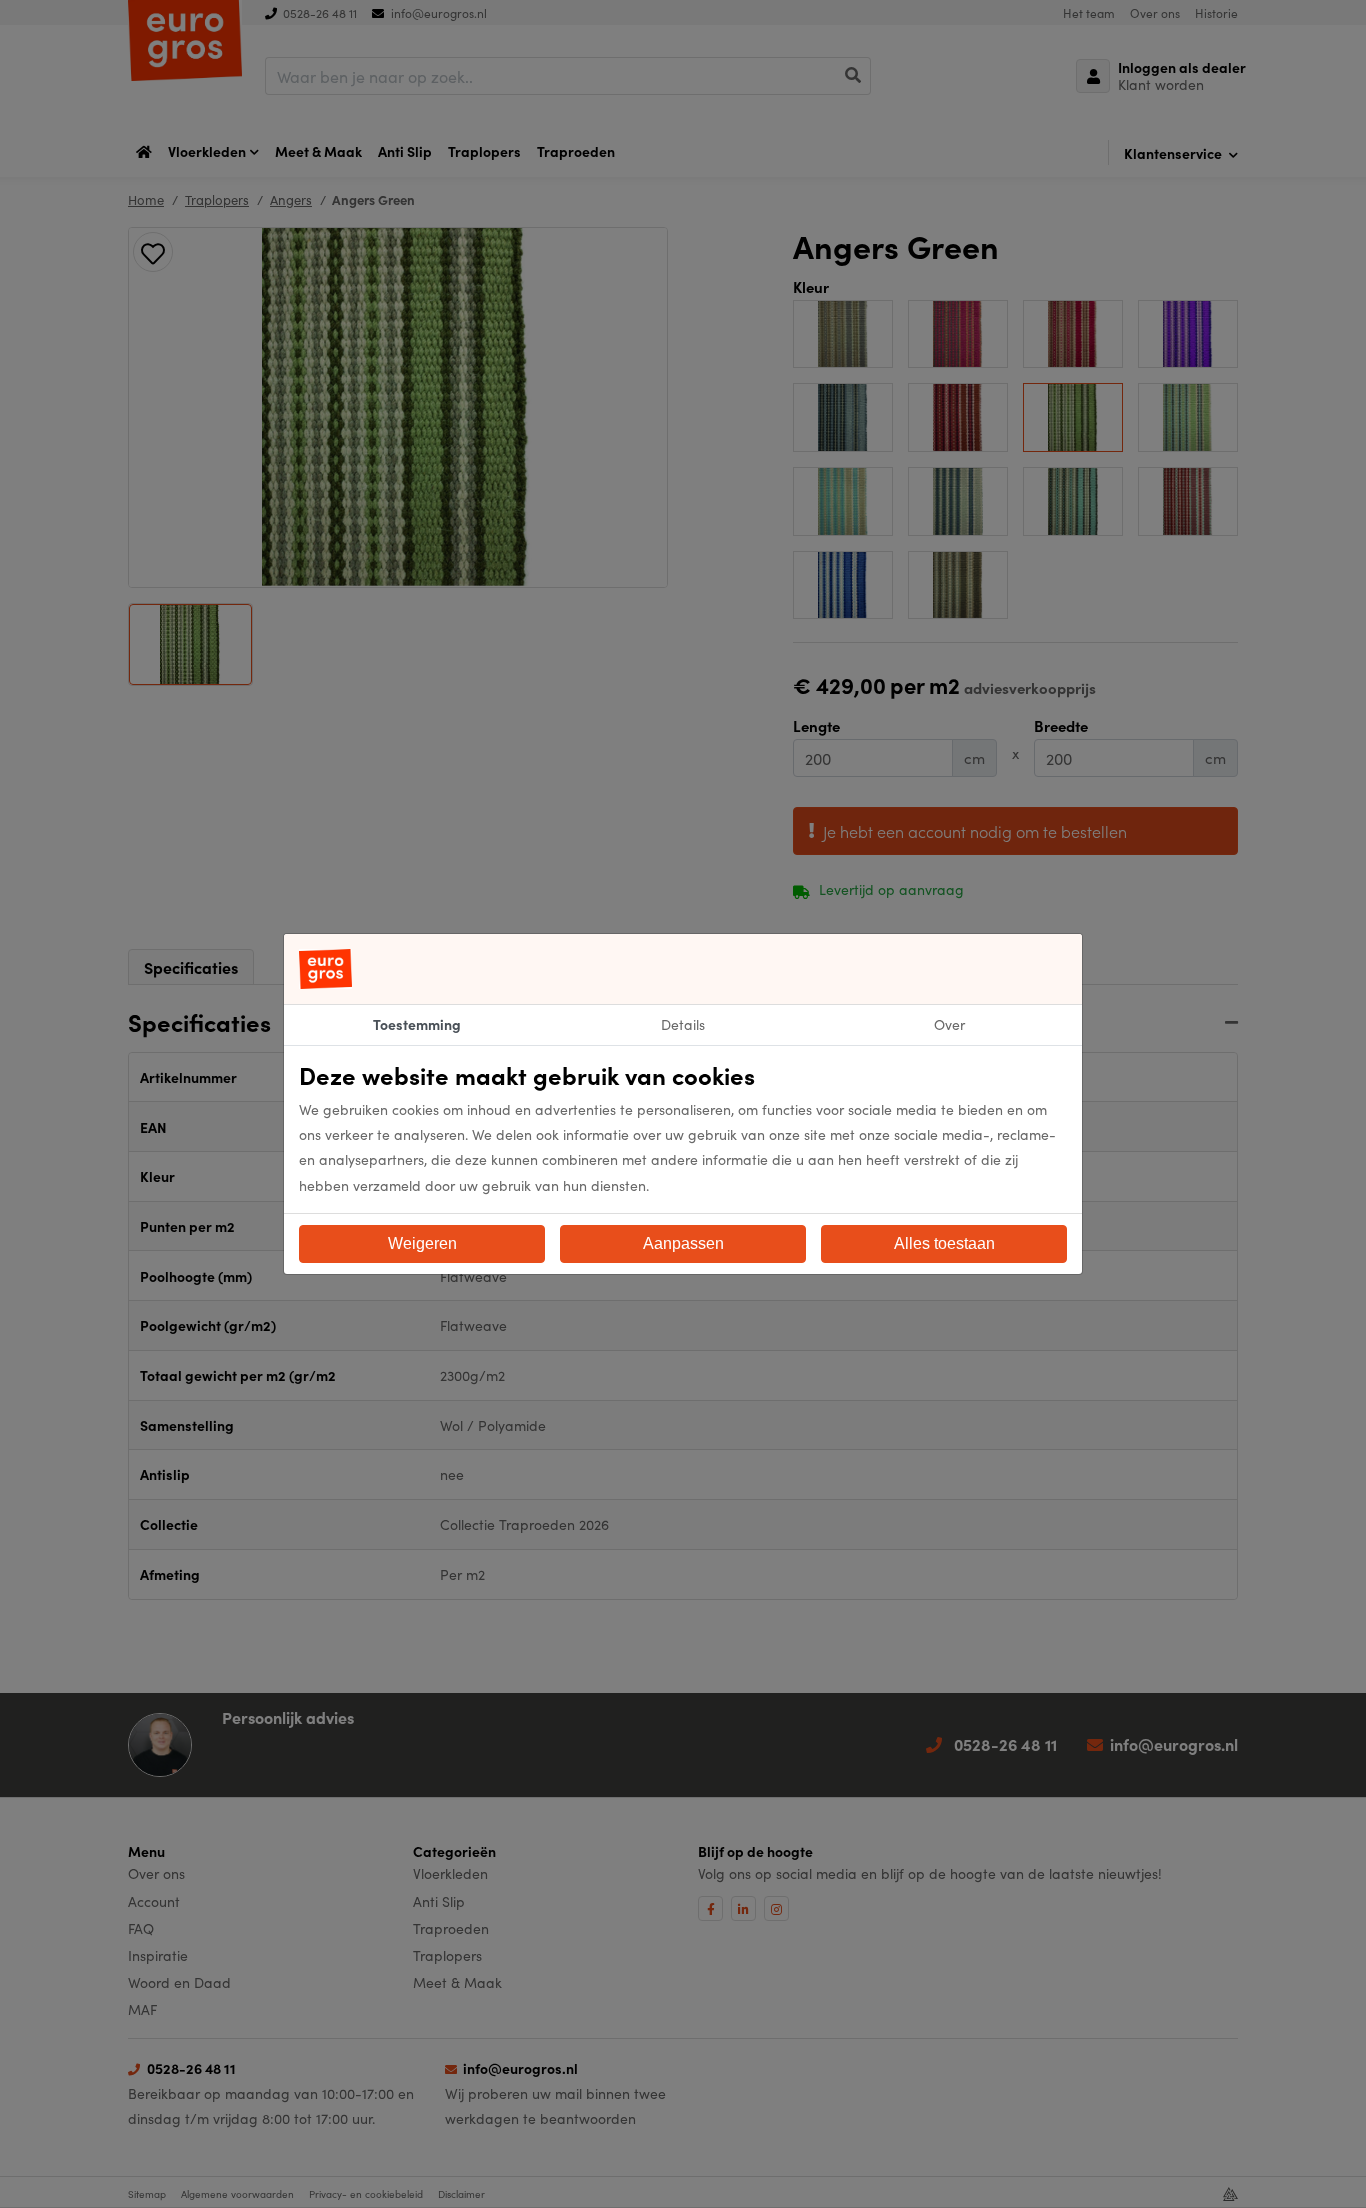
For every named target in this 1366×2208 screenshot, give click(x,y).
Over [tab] (949, 1024)
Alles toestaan (944, 1243)
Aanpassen (683, 1243)
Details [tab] (683, 1024)
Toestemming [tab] (417, 1024)
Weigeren (422, 1243)
